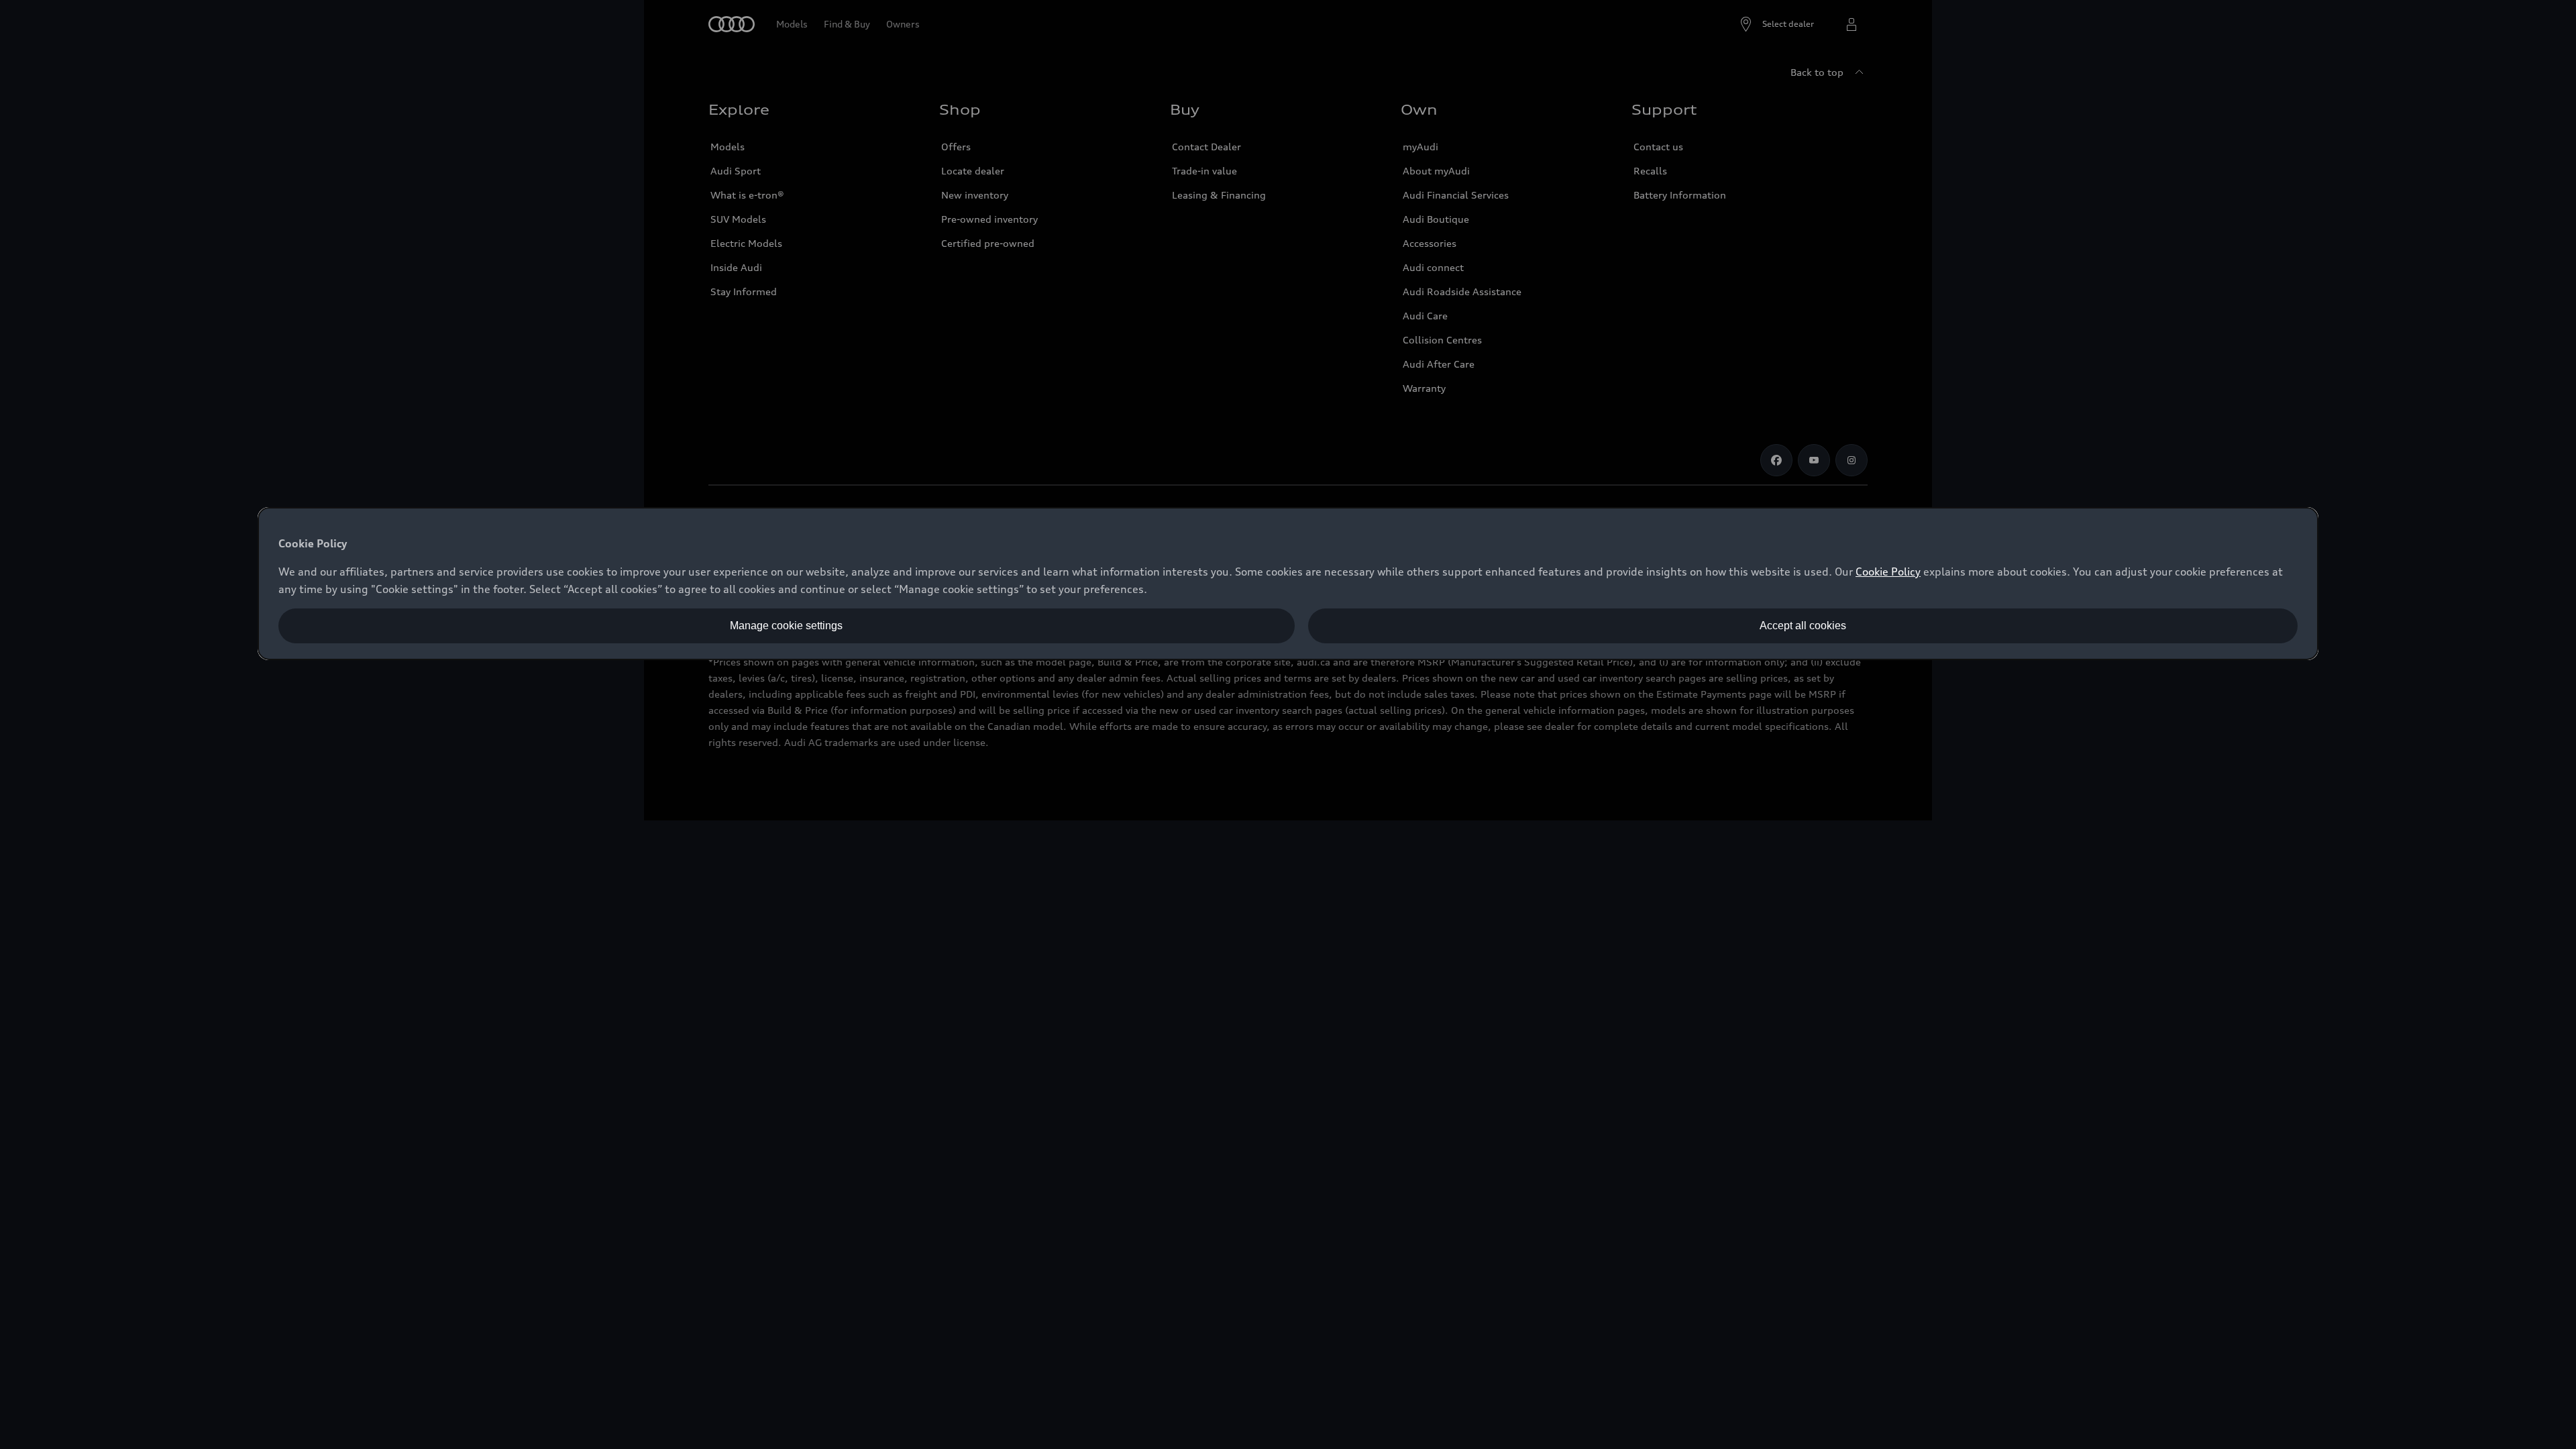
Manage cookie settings (786, 626)
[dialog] (1288, 584)
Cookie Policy (1888, 572)
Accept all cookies (1803, 626)
